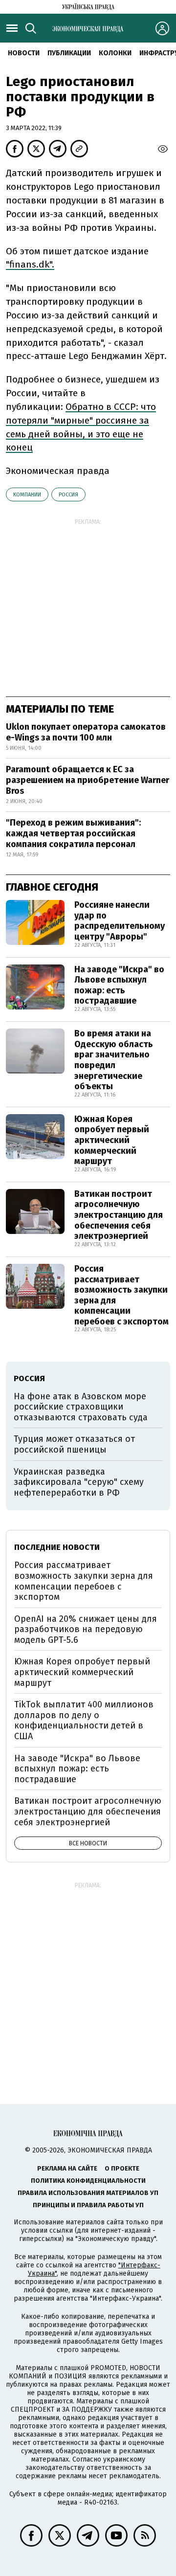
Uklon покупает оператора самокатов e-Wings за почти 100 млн (86, 732)
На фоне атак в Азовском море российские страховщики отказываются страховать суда (81, 1407)
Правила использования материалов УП (88, 2193)
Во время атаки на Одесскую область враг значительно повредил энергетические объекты (114, 1060)
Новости (24, 53)
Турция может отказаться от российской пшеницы (74, 1444)
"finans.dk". (30, 264)
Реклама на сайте (67, 2168)
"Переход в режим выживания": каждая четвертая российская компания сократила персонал (73, 833)
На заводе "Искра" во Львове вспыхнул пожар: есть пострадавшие (119, 985)
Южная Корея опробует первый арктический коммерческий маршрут (112, 1140)
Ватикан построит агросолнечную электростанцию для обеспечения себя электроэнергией (119, 1215)
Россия (68, 495)
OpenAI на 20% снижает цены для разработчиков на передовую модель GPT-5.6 (86, 1629)
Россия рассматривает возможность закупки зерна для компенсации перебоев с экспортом (121, 1295)
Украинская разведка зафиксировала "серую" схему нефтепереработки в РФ (79, 1482)
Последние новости (57, 1547)
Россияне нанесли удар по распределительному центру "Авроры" (120, 921)
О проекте (122, 2168)
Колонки (115, 53)
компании (27, 495)
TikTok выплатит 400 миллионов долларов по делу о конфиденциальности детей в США (84, 1720)
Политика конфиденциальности (88, 2181)
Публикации (69, 53)
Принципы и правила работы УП (88, 2205)
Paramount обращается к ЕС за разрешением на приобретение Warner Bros (88, 780)
